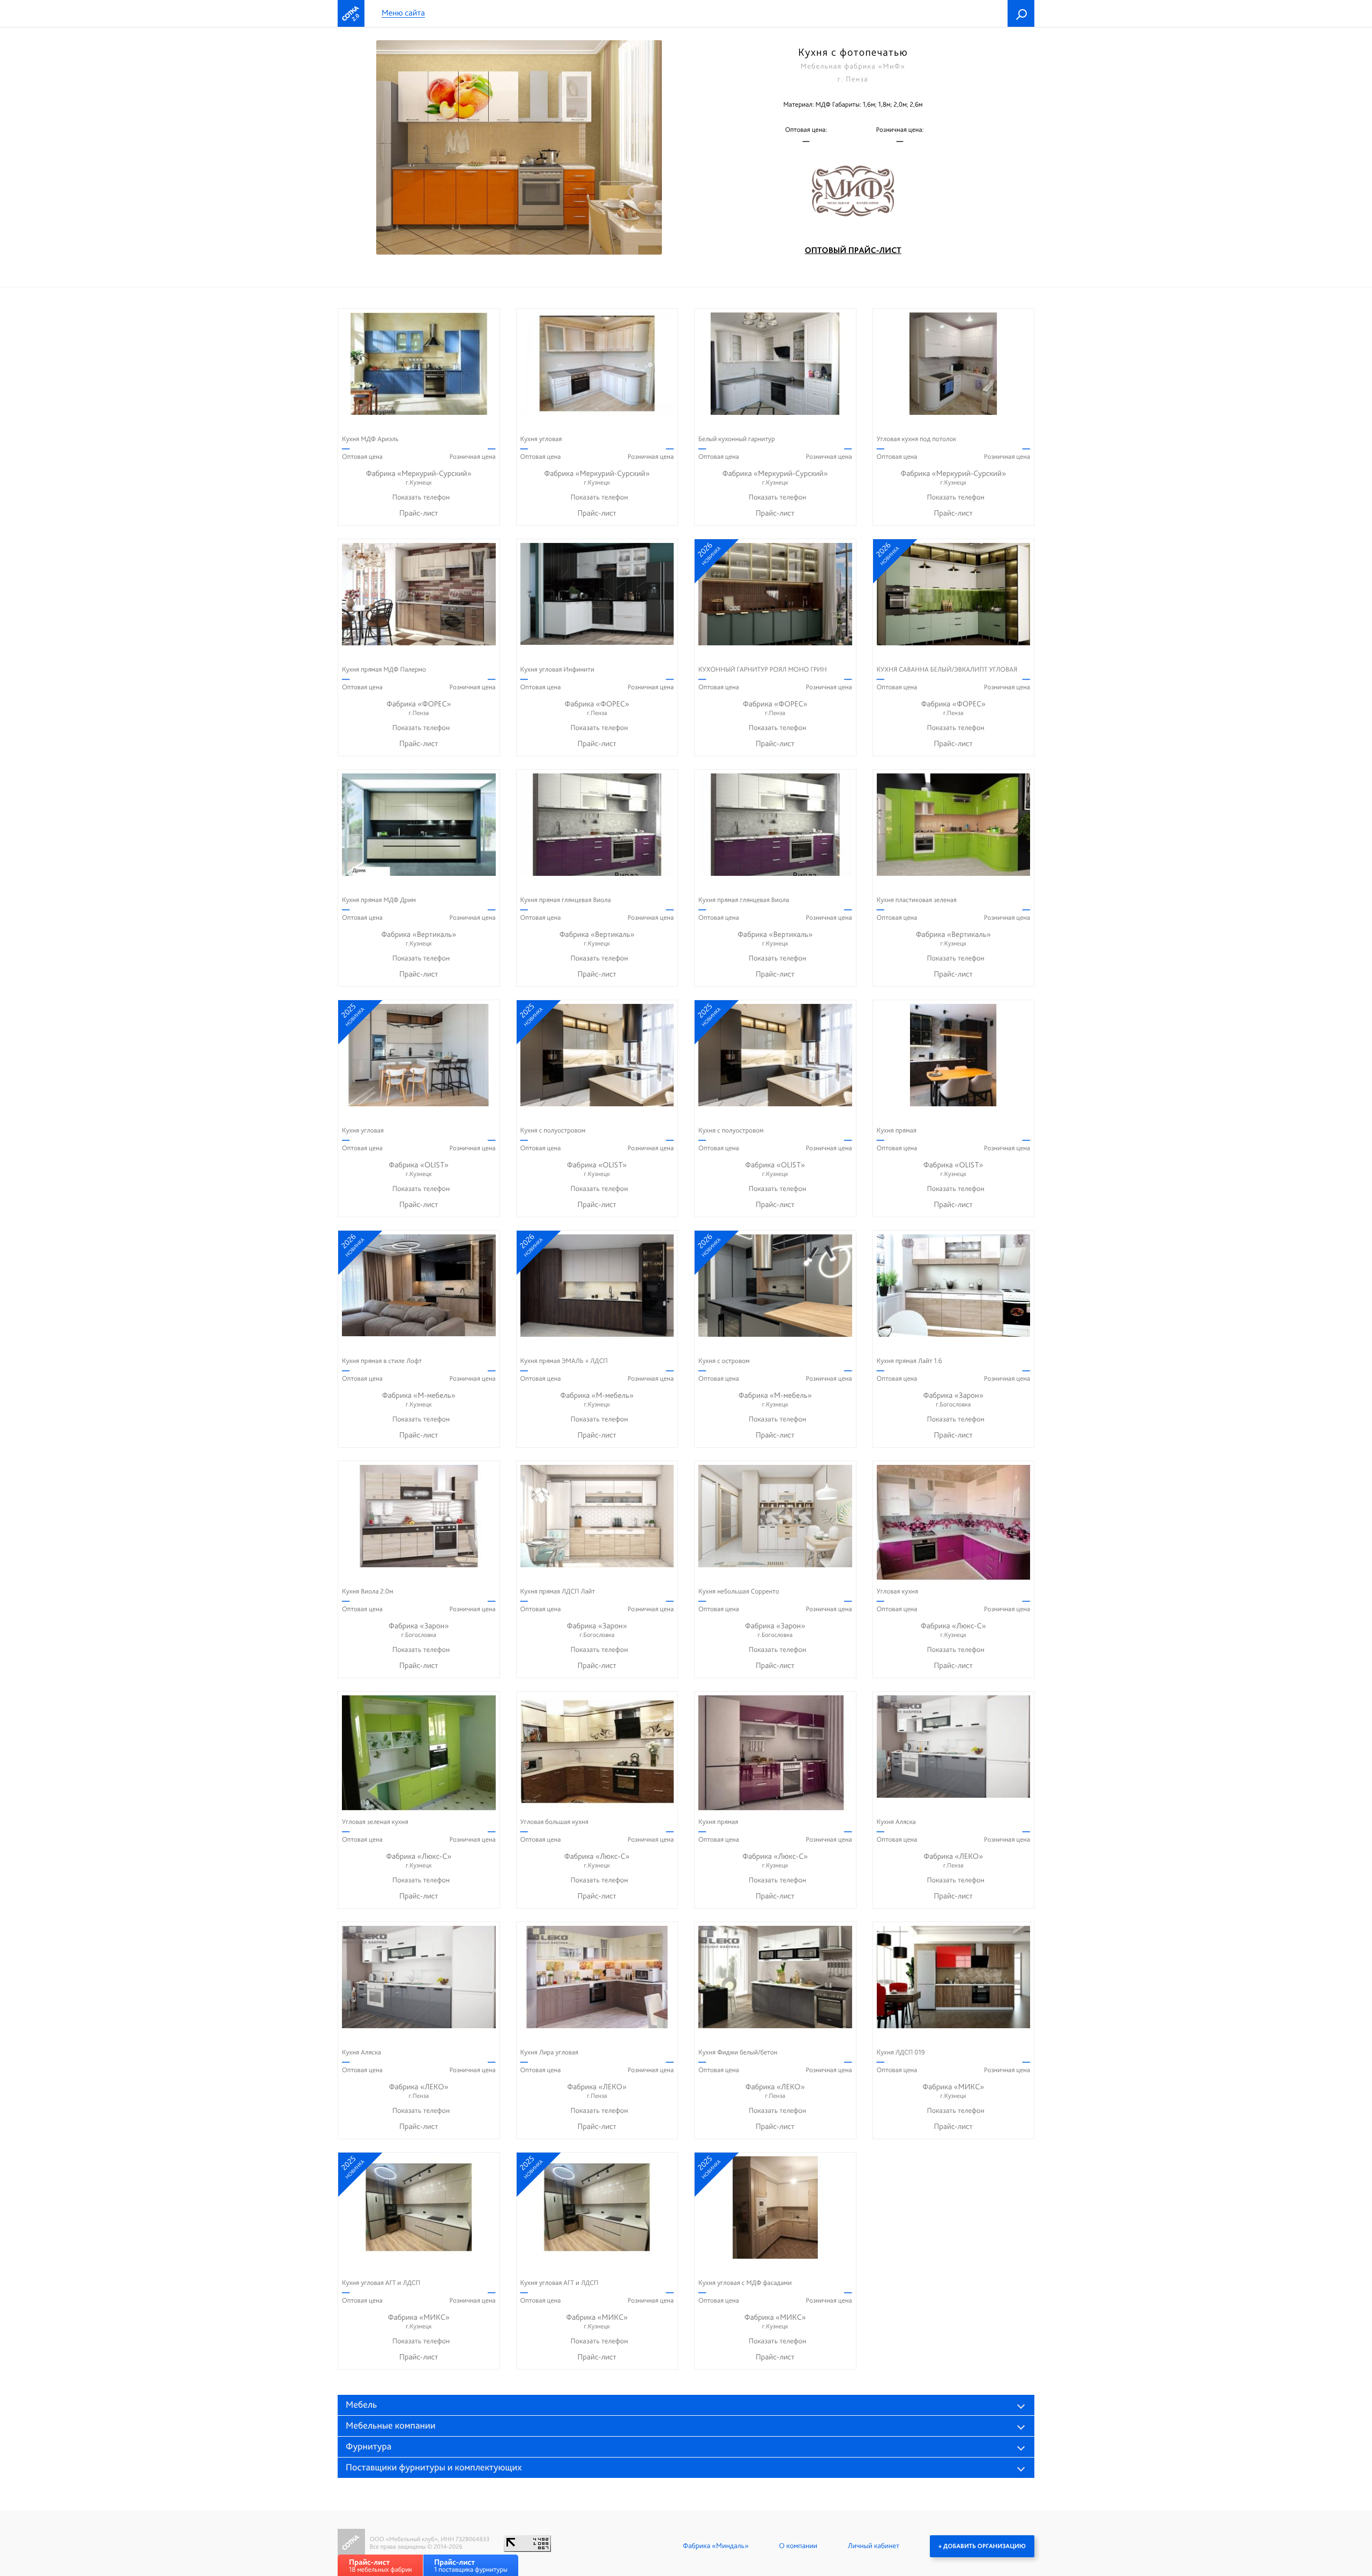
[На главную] (351, 13)
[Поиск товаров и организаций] (1021, 13)
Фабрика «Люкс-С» (953, 1630)
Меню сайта (403, 13)
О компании (798, 2546)
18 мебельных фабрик (381, 2566)
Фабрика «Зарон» (953, 1399)
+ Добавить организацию (982, 2546)
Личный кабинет (874, 2546)
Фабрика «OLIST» (419, 1169)
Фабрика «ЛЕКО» (953, 1860)
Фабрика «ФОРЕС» (419, 708)
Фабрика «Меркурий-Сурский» (419, 477)
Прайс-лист (419, 513)
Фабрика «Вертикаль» (419, 938)
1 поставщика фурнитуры (471, 2566)
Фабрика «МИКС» (953, 2091)
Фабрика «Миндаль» (716, 2546)
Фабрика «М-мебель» (419, 1399)
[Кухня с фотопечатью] (519, 147)
